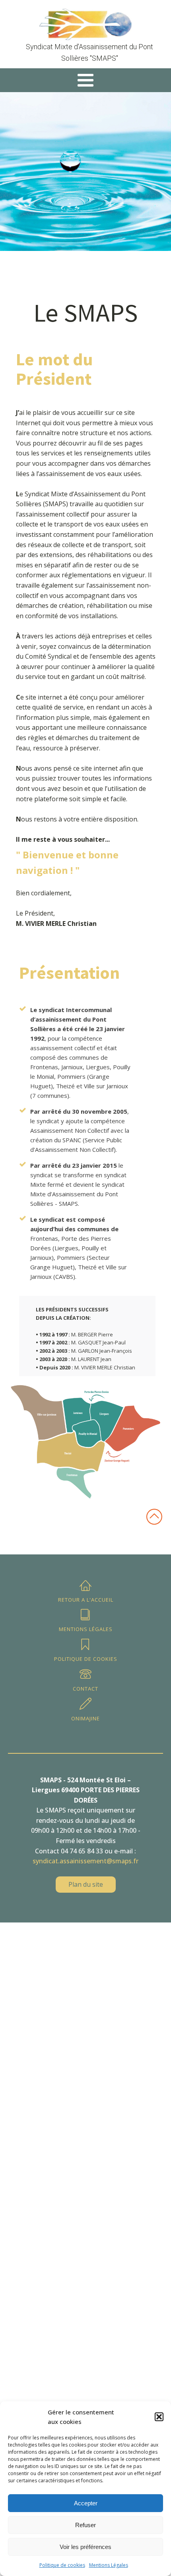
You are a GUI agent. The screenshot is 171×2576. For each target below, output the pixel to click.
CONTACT (85, 1689)
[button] (159, 2417)
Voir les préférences (85, 2547)
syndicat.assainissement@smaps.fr (85, 1861)
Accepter (86, 2503)
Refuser (85, 2525)
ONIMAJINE (85, 1718)
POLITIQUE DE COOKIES (86, 1659)
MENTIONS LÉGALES (86, 1629)
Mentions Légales (109, 2565)
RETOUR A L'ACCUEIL (86, 1600)
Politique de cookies (62, 2565)
